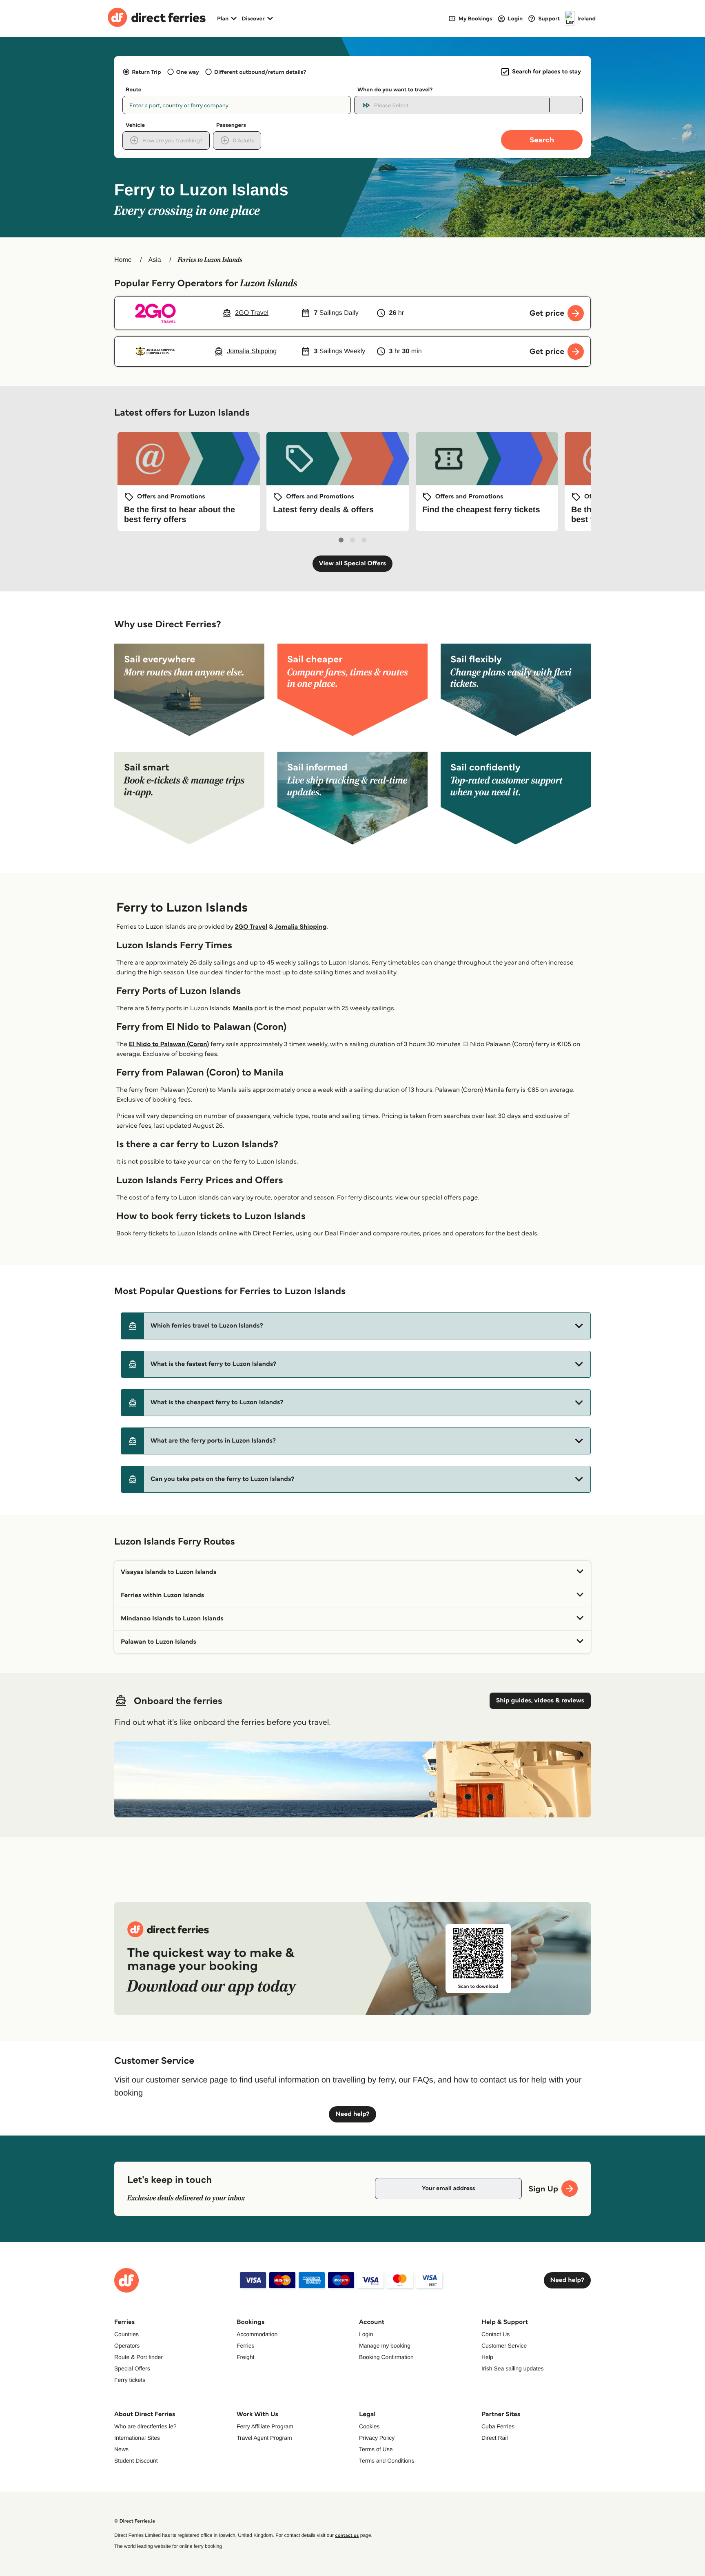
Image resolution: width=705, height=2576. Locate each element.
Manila (243, 1008)
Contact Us (495, 2334)
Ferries (246, 2346)
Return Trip (146, 72)
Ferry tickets (130, 2380)
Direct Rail (495, 2438)
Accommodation (257, 2334)
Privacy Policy (377, 2438)
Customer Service (504, 2346)
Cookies (369, 2426)
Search (542, 140)
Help (487, 2357)
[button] (356, 1326)
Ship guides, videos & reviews (540, 1701)
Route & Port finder (139, 2357)
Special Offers (132, 2368)
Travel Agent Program (264, 2438)
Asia (155, 260)
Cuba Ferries (498, 2426)
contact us (347, 2535)
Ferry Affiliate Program (265, 2426)
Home (123, 260)
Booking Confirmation (386, 2357)
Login (366, 2334)
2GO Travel (251, 927)
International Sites (137, 2438)
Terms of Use (376, 2449)
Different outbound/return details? (260, 72)
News (121, 2449)
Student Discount (136, 2461)
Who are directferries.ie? (145, 2426)
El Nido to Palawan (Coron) (169, 1044)
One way (188, 72)
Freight (246, 2357)
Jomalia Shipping (301, 927)
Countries (126, 2334)
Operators (127, 2346)
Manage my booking (385, 2346)
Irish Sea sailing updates (513, 2368)
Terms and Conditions (387, 2461)
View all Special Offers (353, 563)
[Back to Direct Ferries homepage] (157, 18)
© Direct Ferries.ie (135, 2521)
